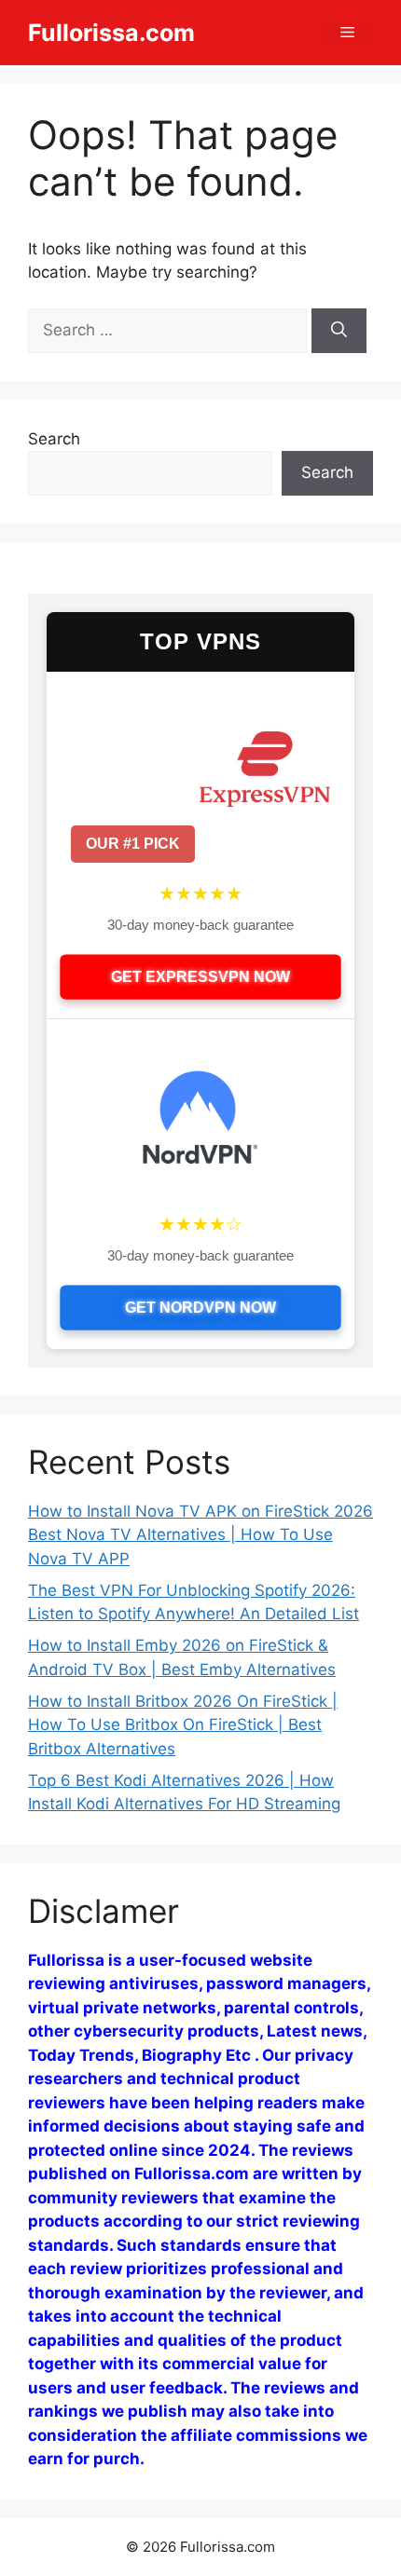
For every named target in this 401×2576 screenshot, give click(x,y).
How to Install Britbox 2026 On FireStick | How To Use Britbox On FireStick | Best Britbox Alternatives (183, 1725)
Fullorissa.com (111, 33)
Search (54, 439)
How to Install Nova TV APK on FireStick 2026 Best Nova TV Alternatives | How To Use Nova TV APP (200, 1535)
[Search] (339, 331)
